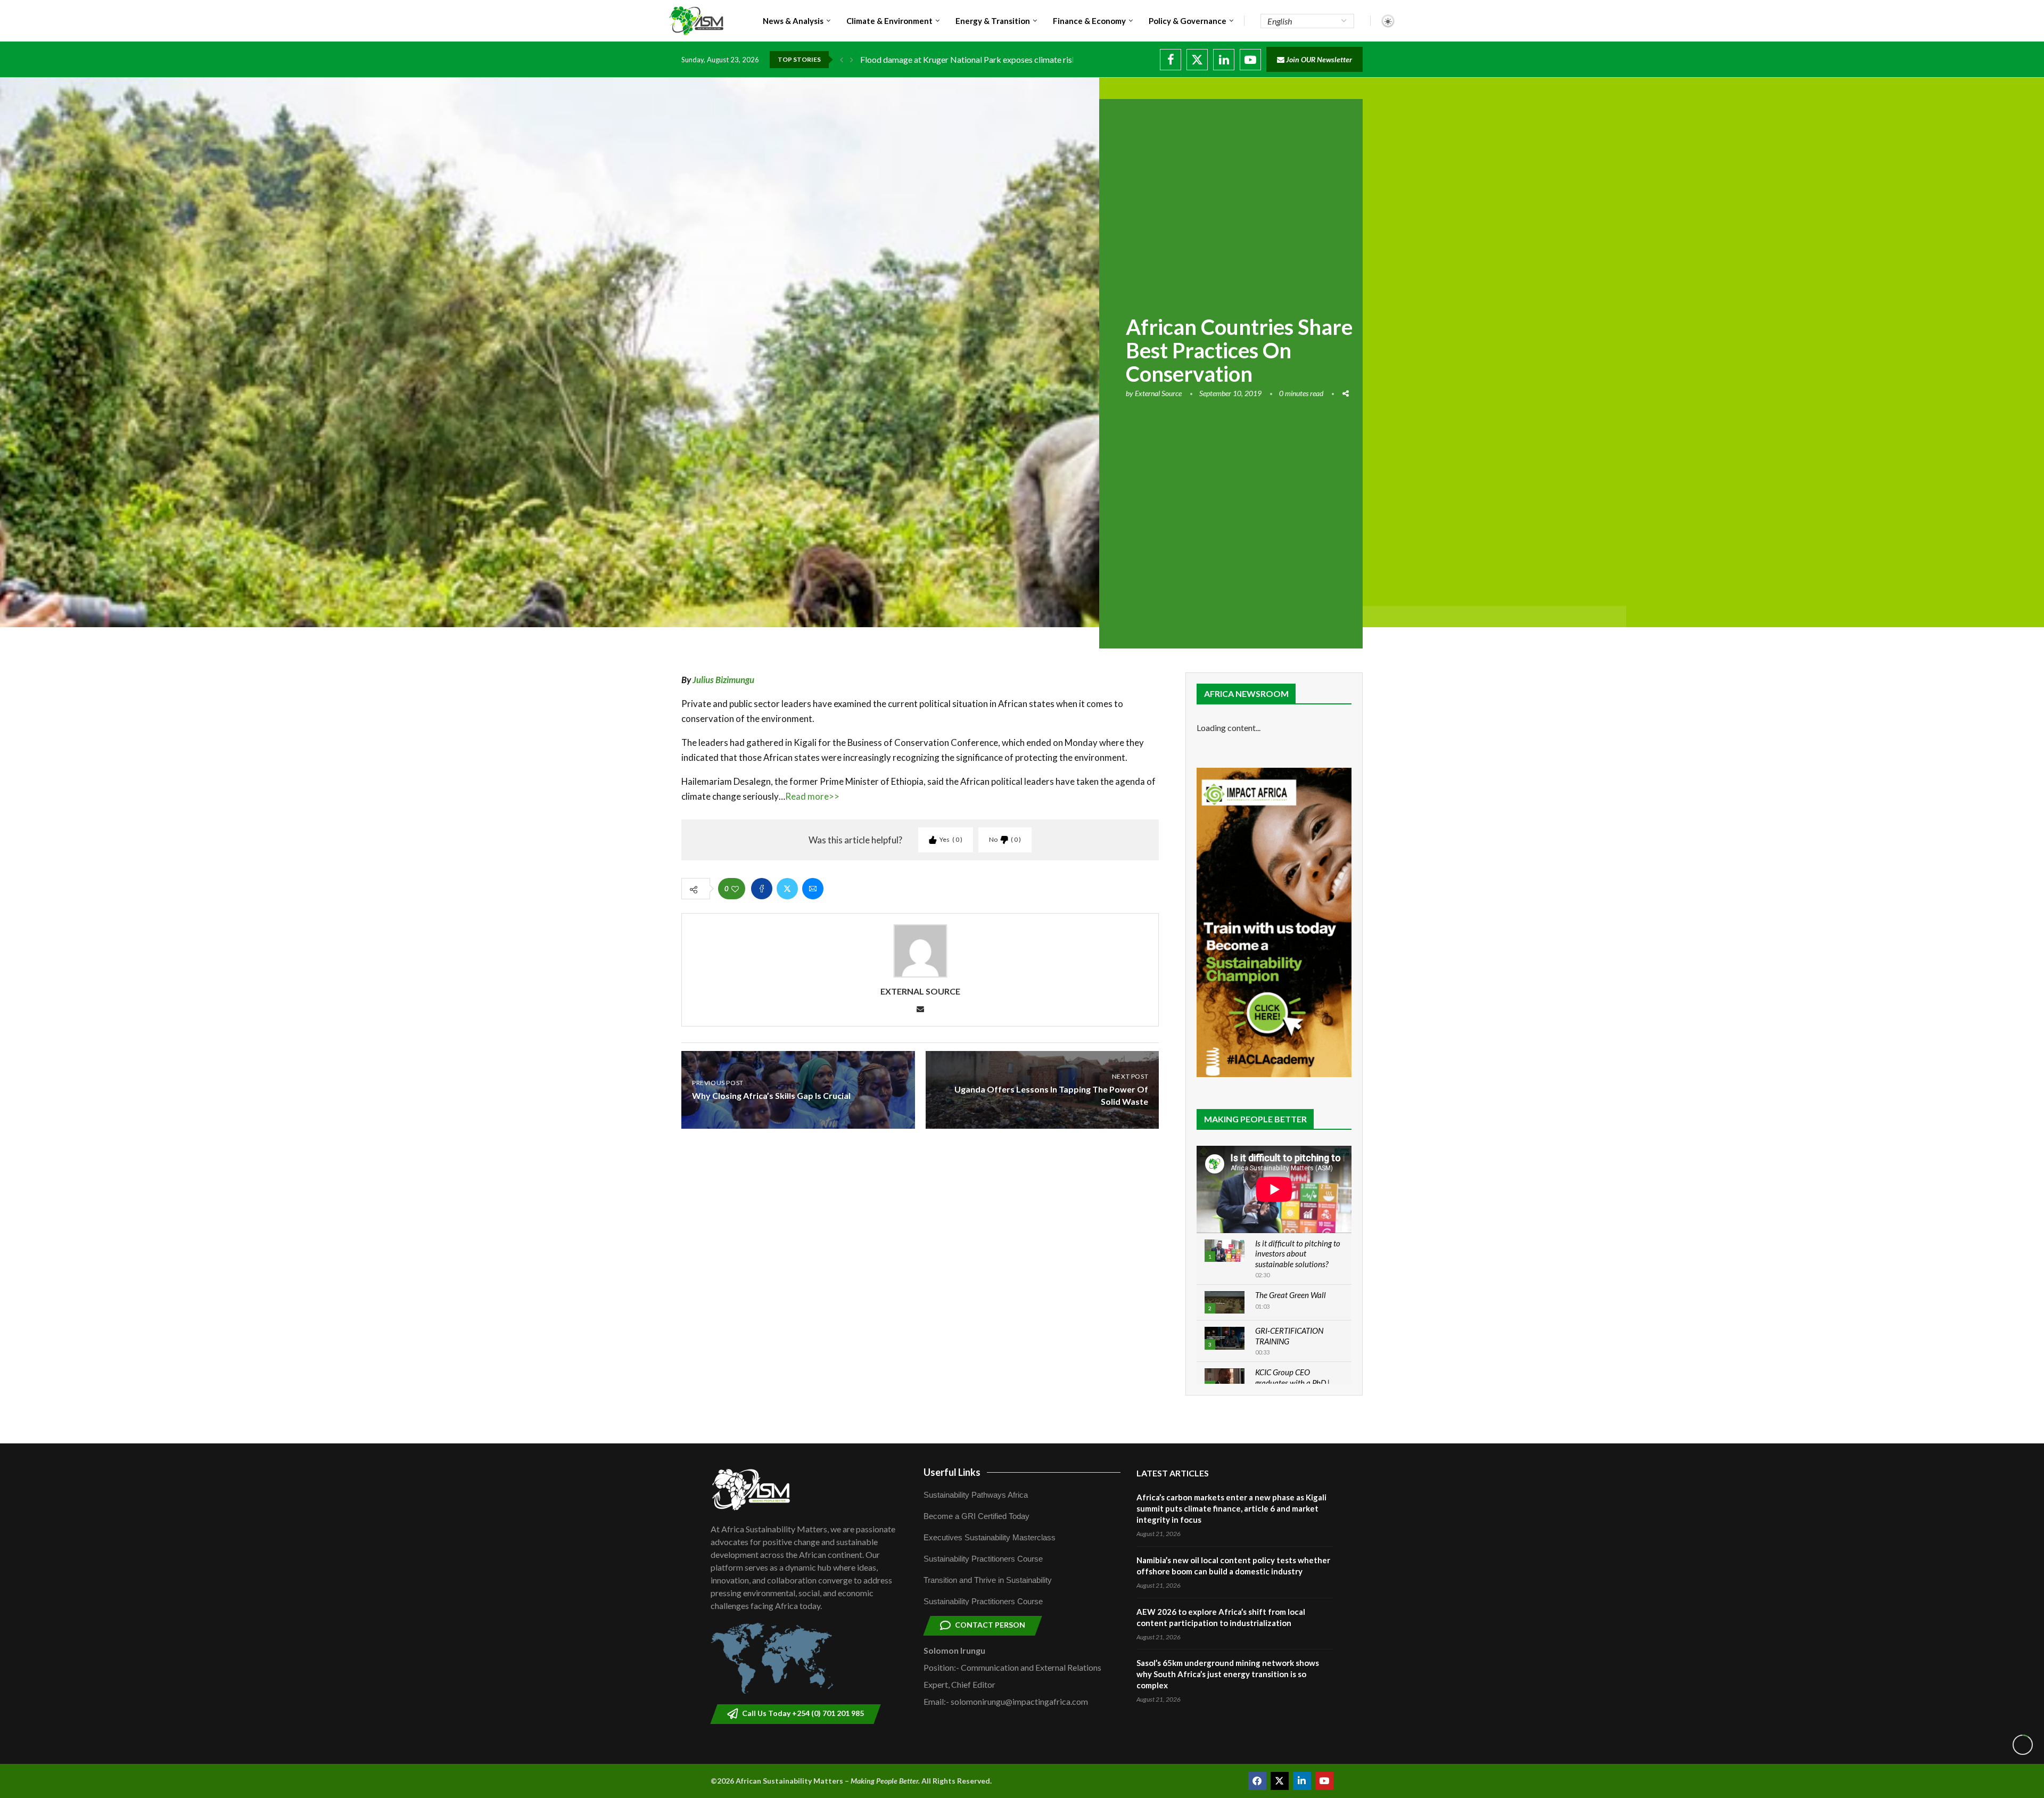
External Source (1158, 393)
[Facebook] (1171, 60)
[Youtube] (1250, 60)
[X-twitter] (1280, 1781)
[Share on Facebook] (762, 889)
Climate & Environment (889, 21)
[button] (842, 60)
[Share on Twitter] (787, 889)
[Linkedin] (1224, 60)
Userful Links (952, 1472)
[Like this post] (735, 889)
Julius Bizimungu (723, 680)
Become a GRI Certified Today (976, 1516)
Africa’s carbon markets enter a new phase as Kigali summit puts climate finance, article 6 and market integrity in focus (1231, 1508)
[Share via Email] (813, 889)
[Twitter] (1197, 60)
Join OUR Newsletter (1318, 59)
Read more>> (812, 796)
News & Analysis (793, 21)
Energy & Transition (993, 21)
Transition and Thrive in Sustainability (988, 1580)
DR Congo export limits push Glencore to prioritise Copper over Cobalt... (992, 59)
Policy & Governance (1188, 21)
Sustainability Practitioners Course (983, 1559)
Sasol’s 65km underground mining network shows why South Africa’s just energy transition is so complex (1228, 1674)
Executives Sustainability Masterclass (990, 1537)
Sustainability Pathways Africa (976, 1495)
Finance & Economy (1089, 21)
